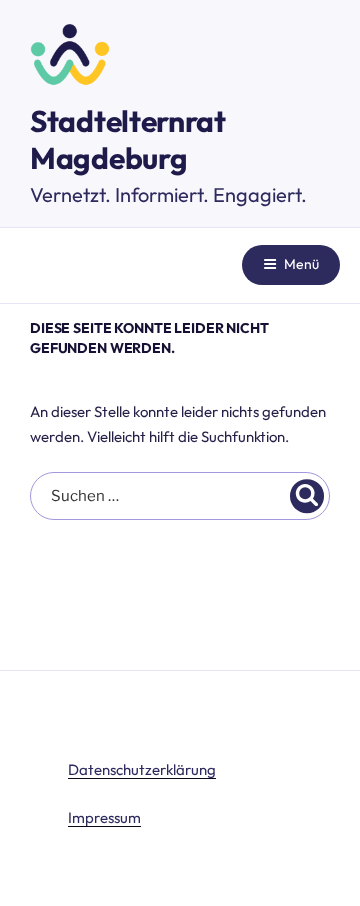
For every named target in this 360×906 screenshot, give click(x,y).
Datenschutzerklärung (142, 769)
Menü (301, 264)
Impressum (104, 817)
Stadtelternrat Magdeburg (128, 140)
